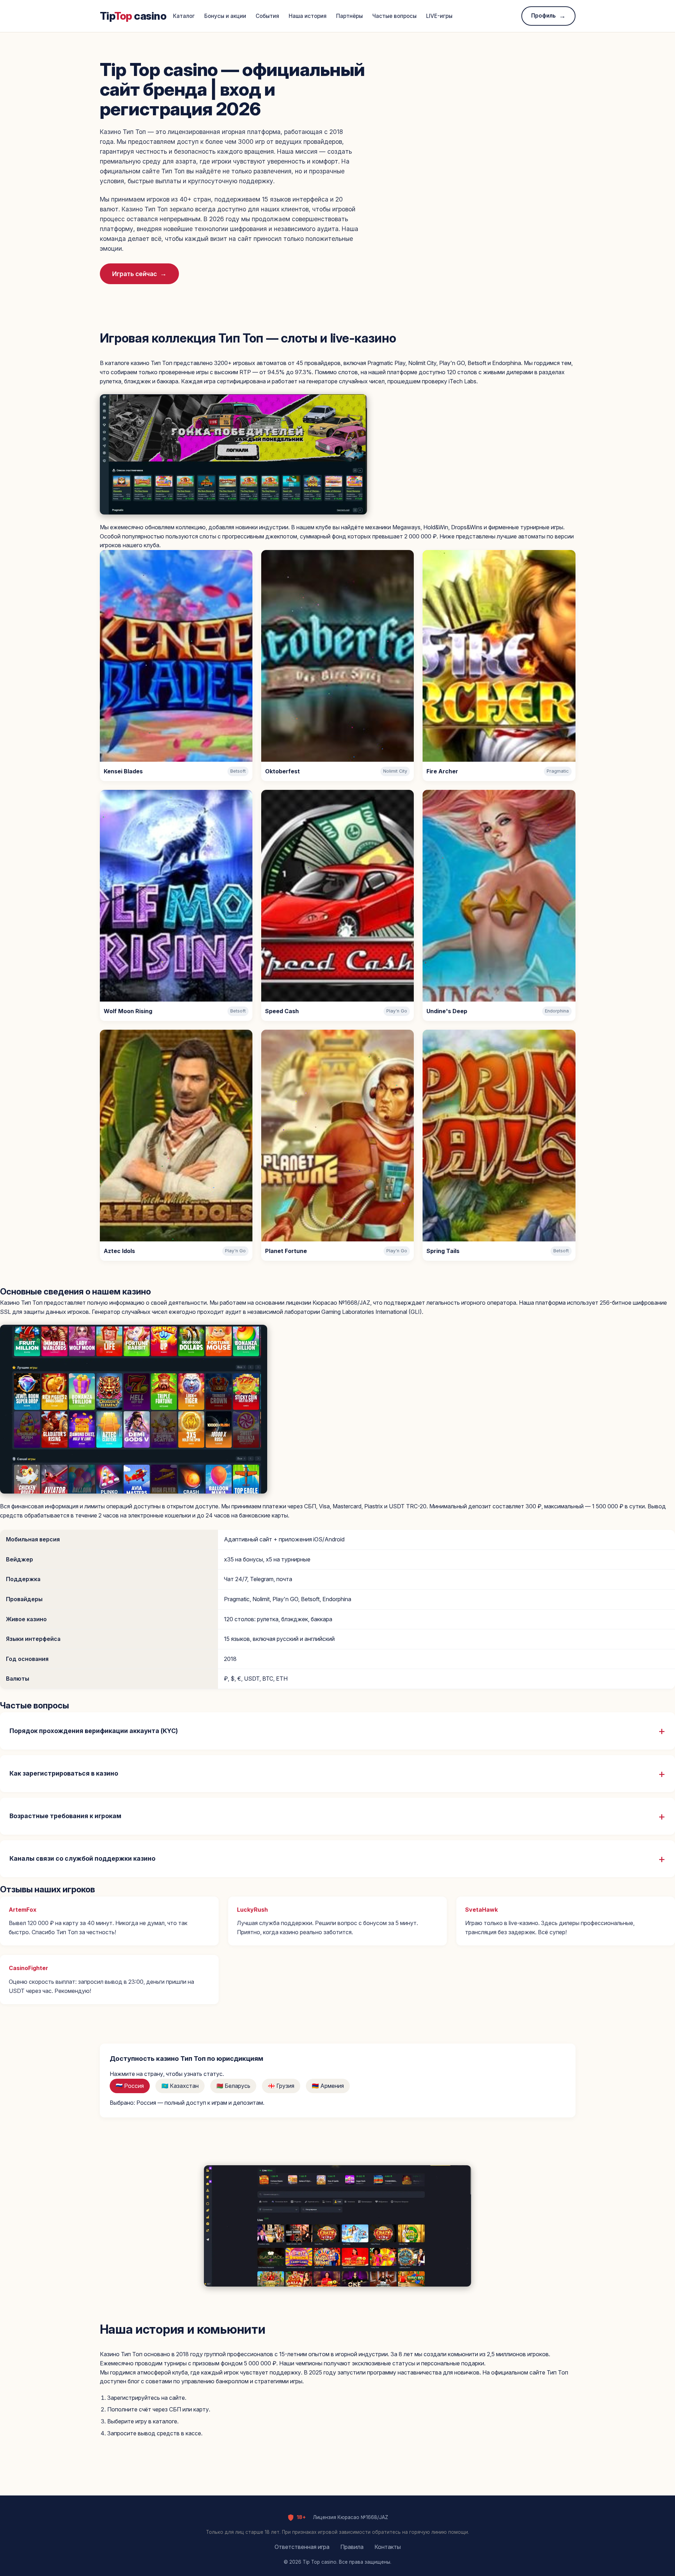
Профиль (544, 16)
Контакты (388, 2547)
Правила (352, 2547)
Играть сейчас (134, 274)
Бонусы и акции (225, 16)
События (267, 16)
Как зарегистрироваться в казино (64, 1773)
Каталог (184, 16)
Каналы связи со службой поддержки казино (82, 1858)
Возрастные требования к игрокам (65, 1816)
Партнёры (349, 16)
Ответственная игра (302, 2547)
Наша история (308, 16)
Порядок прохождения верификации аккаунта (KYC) (94, 1731)
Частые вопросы (394, 16)
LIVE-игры (439, 16)
